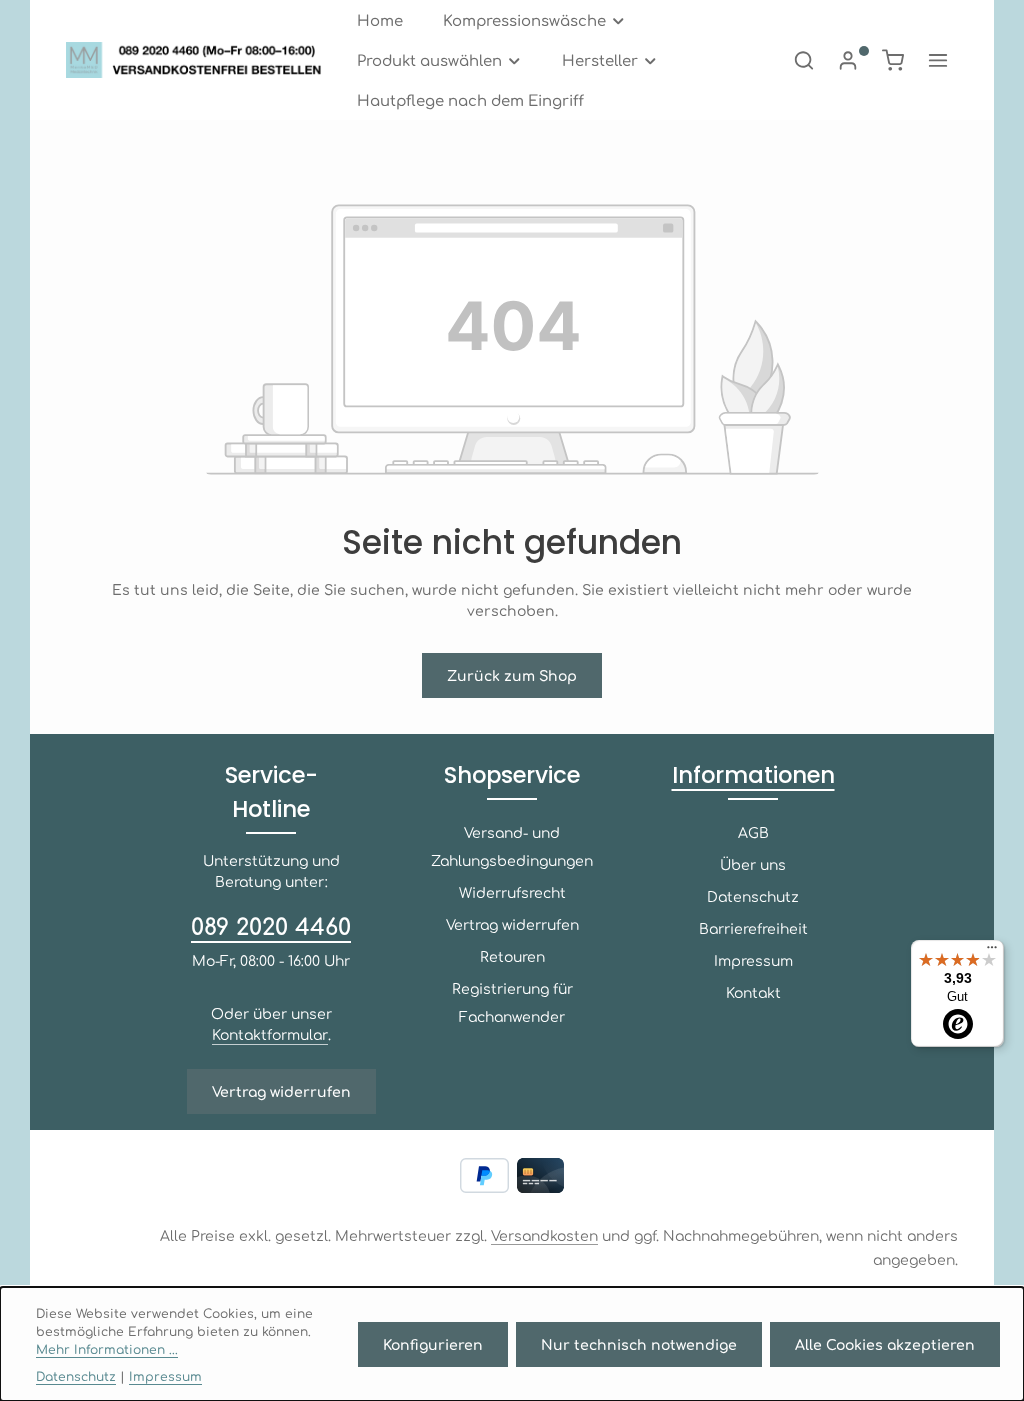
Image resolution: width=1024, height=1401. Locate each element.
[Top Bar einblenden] (938, 60)
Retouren (512, 956)
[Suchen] (804, 60)
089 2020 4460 (271, 925)
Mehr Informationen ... (107, 1349)
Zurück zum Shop (512, 675)
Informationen (753, 775)
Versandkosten (544, 1235)
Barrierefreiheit (753, 928)
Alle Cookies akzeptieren (885, 1344)
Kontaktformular (270, 1034)
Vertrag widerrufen (281, 1091)
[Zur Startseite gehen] (199, 60)
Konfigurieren (433, 1344)
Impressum (753, 960)
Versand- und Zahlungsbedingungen (512, 846)
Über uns (753, 864)
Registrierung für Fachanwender (512, 1002)
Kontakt (753, 992)
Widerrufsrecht (512, 892)
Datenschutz (753, 896)
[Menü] (992, 952)
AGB (753, 832)
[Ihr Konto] (848, 60)
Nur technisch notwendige (639, 1344)
